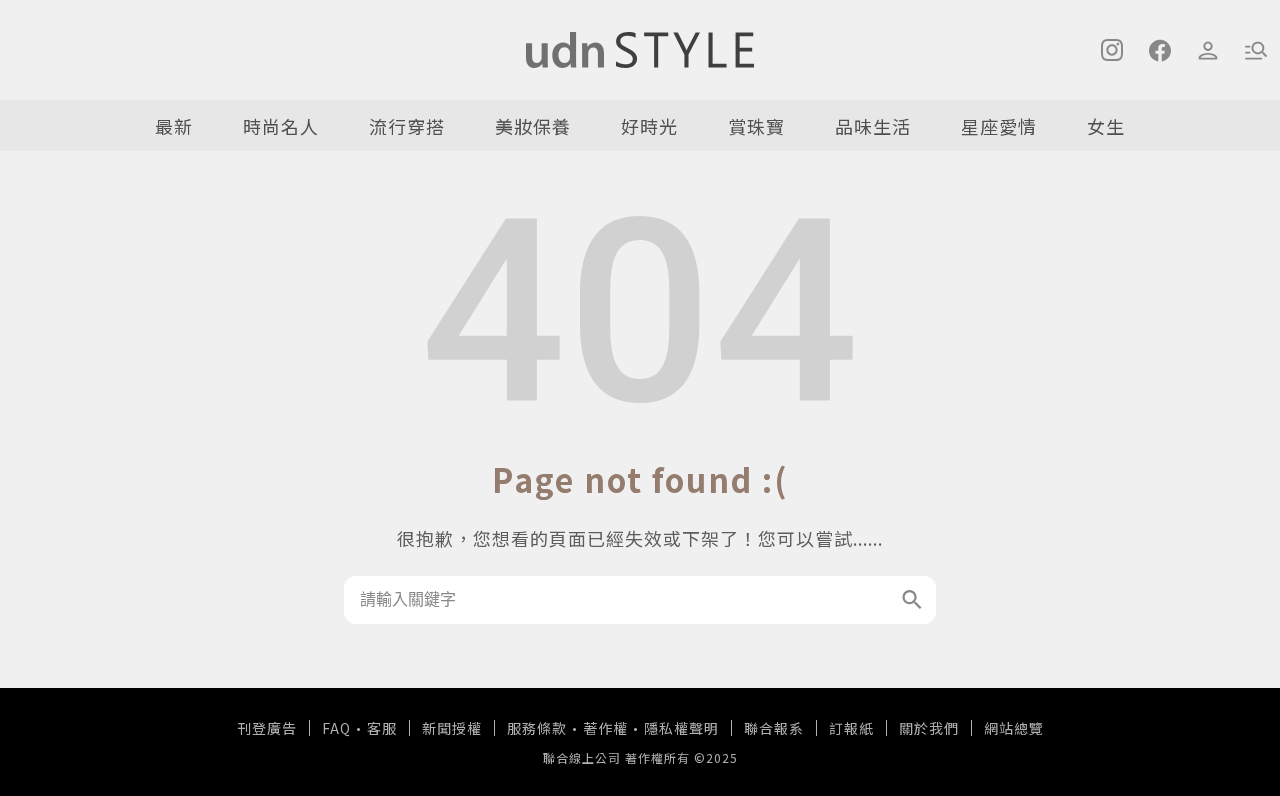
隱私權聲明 (681, 728)
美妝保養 (533, 126)
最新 (174, 126)
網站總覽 (1014, 728)
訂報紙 (851, 728)
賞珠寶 (756, 126)
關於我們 (929, 728)
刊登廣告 (267, 728)
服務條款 (537, 728)
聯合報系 (774, 728)
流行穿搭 (407, 126)
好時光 (649, 126)
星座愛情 (999, 126)
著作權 (605, 728)
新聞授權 (452, 728)
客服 (382, 728)
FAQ (336, 728)
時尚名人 (281, 126)
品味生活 (873, 126)
